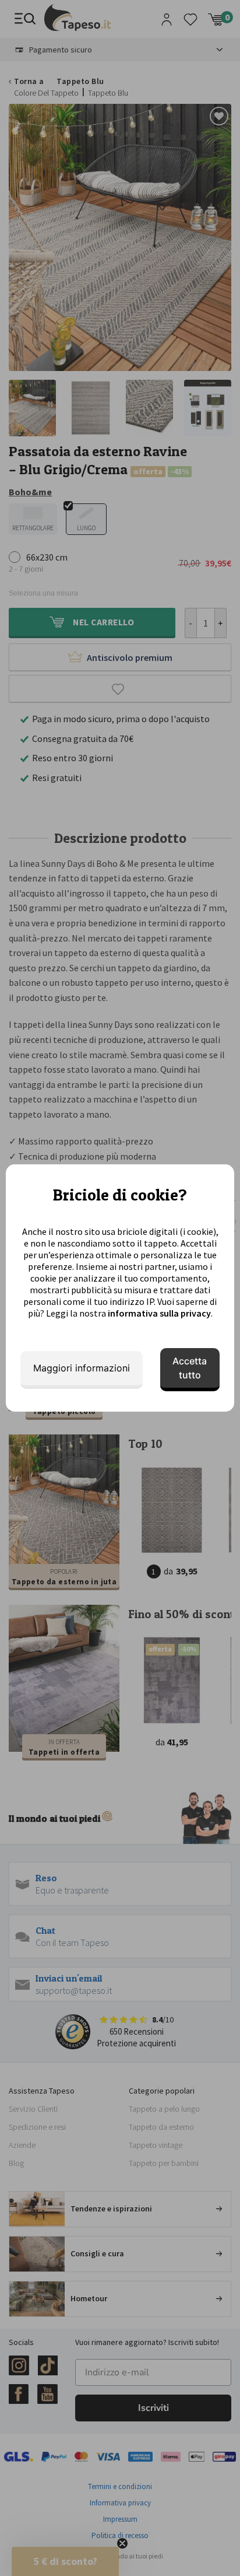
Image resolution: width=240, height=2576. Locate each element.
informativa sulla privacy (159, 1313)
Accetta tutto (190, 1368)
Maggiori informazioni (82, 1368)
